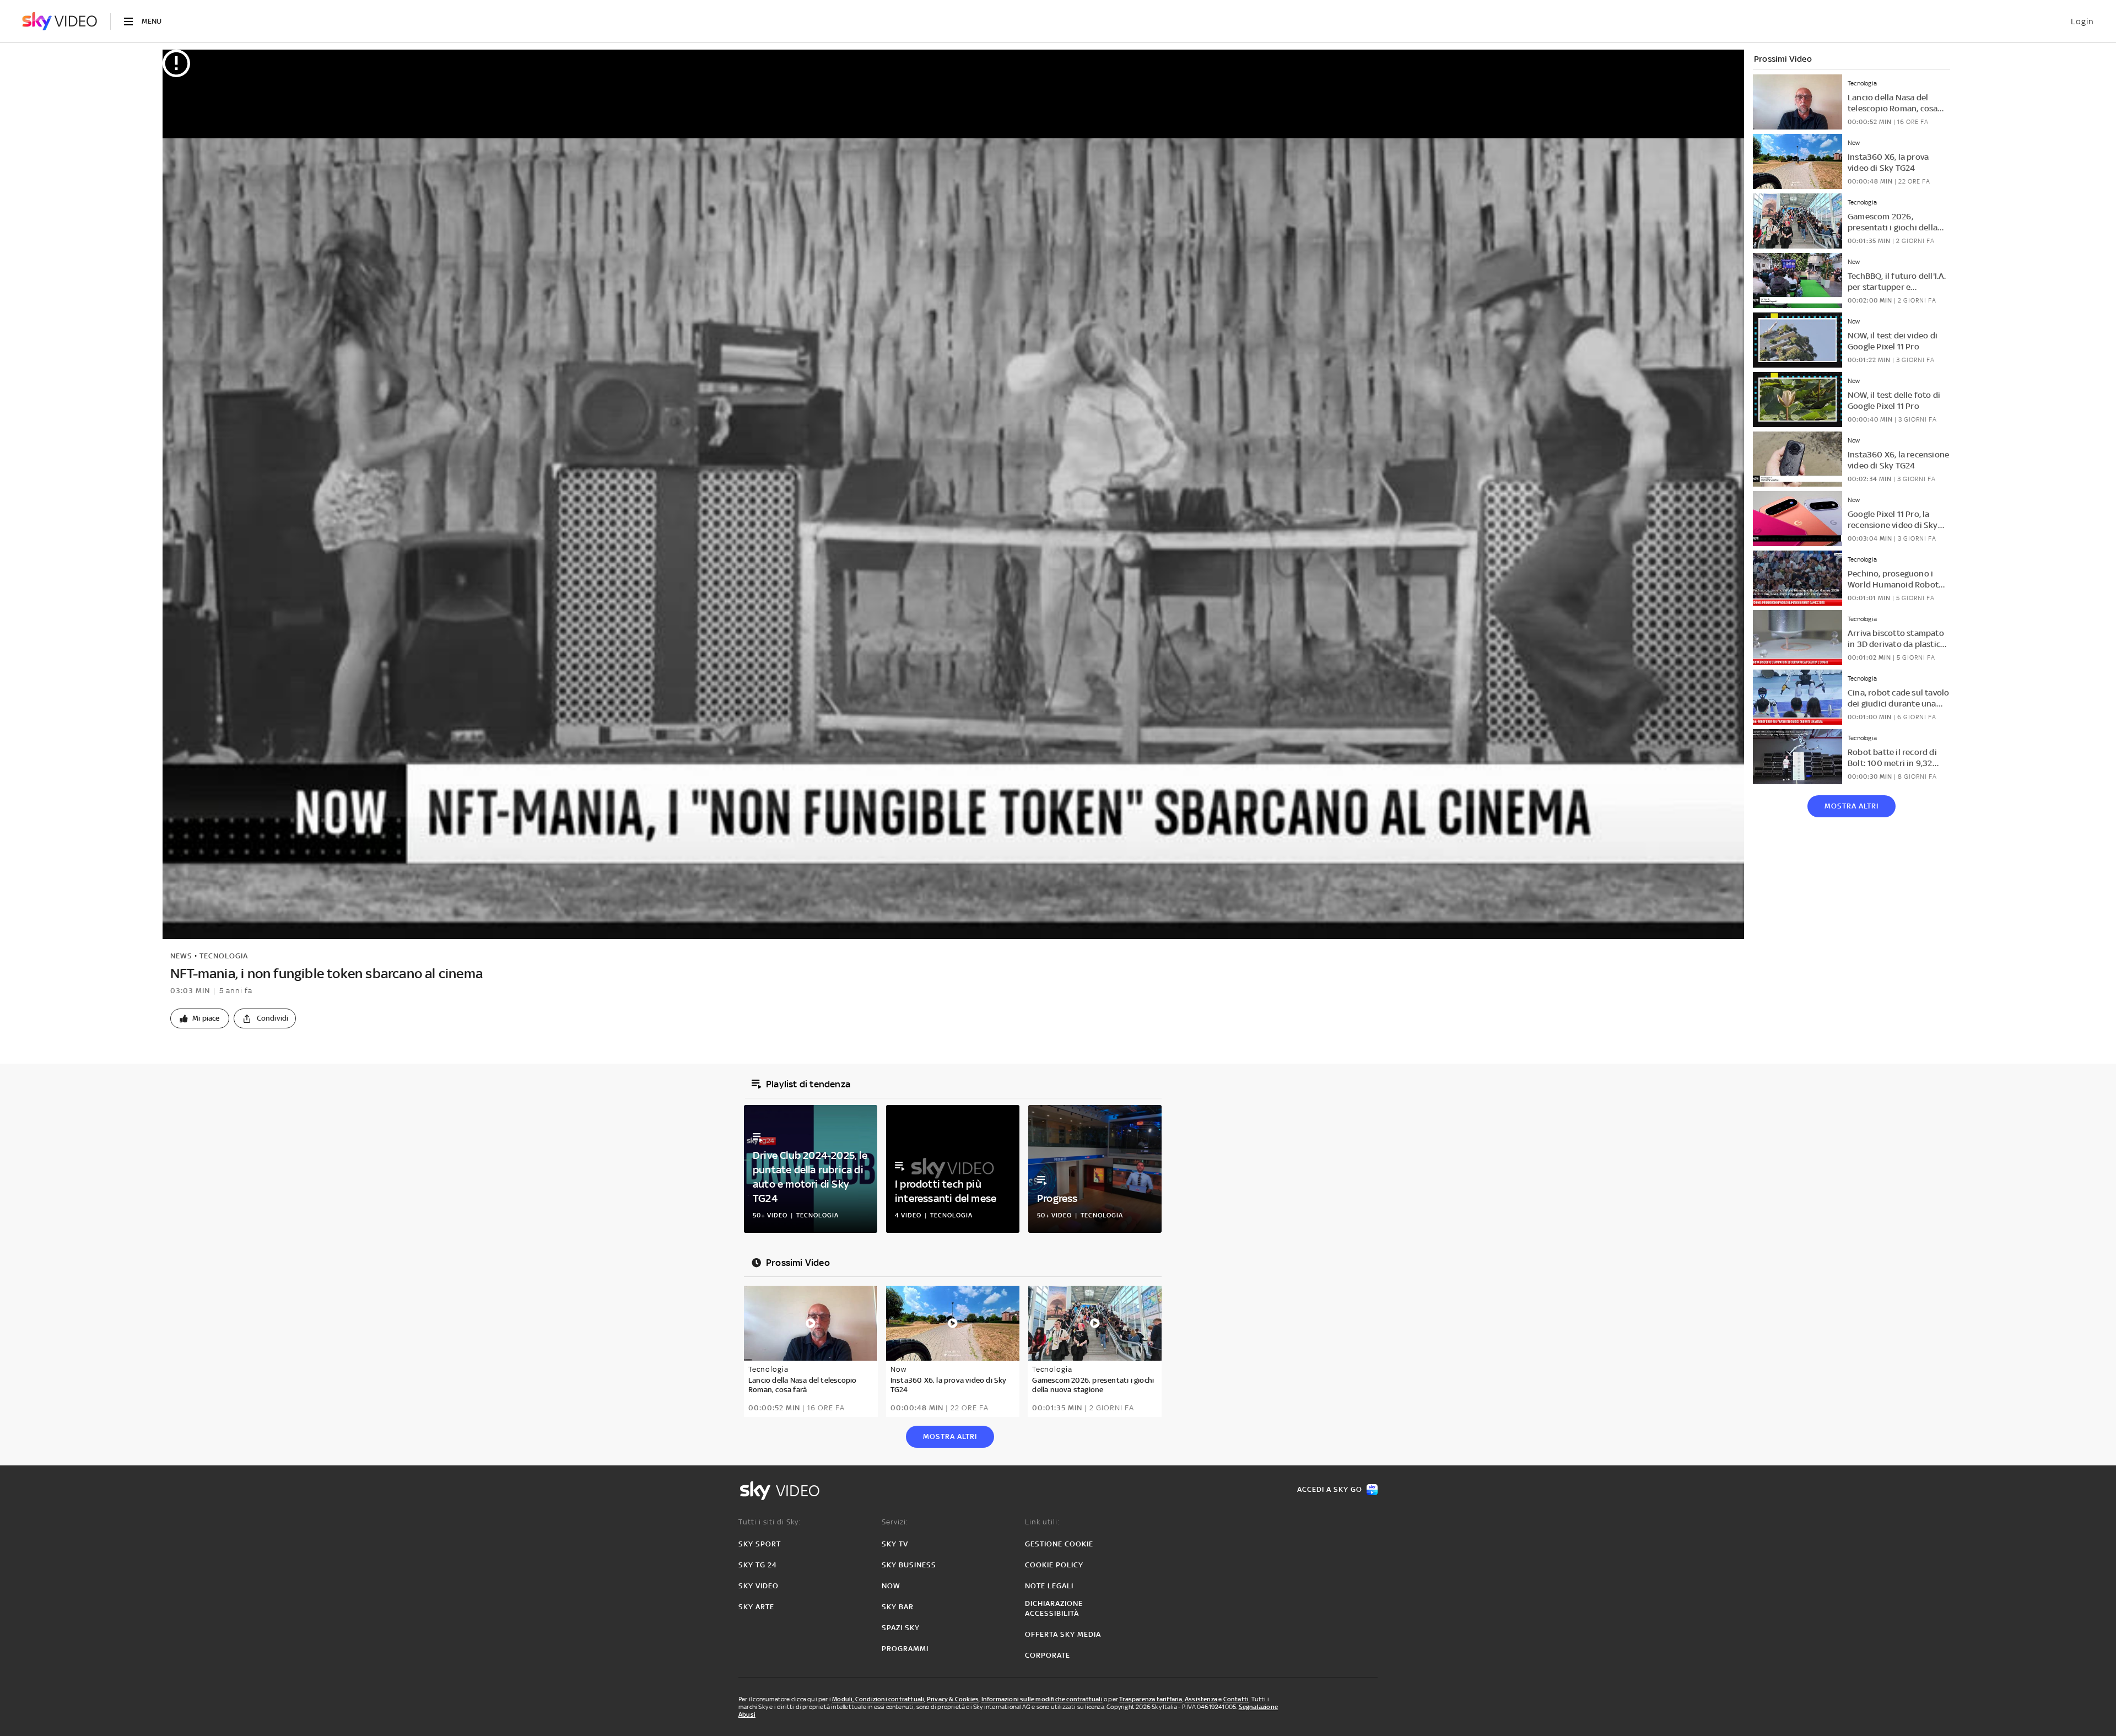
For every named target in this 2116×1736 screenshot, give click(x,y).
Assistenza (1201, 1699)
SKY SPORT (760, 1544)
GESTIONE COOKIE (1059, 1544)
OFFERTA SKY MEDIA (1063, 1634)
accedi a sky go (1330, 1489)
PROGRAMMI (905, 1649)
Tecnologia (224, 956)
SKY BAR (898, 1607)
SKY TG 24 (758, 1565)
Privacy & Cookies (953, 1699)
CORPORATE (1048, 1655)
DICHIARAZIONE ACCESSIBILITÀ (1054, 1608)
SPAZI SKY (901, 1628)
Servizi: (895, 1522)
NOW (891, 1586)
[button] (200, 1018)
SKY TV (895, 1544)
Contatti (1236, 1699)
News (181, 956)
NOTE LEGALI (1049, 1586)
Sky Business (909, 1565)
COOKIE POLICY (1054, 1565)
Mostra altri (1851, 806)
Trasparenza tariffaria (1151, 1699)
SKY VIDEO (759, 1586)
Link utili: (1042, 1522)
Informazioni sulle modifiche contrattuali (1042, 1699)
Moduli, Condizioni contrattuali (878, 1699)
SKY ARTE (756, 1607)
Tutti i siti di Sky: (770, 1522)
